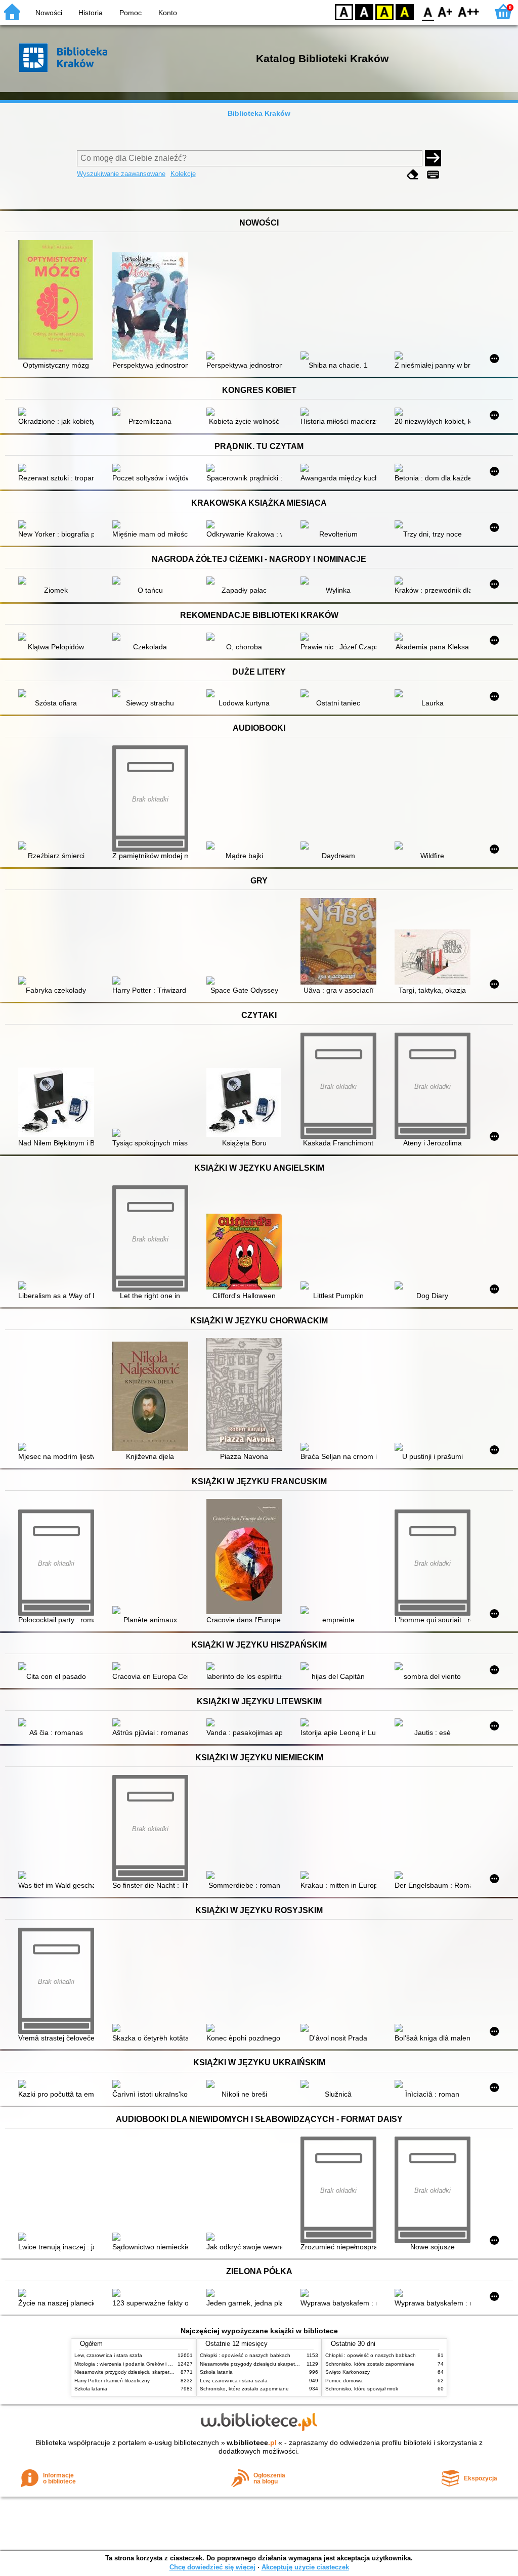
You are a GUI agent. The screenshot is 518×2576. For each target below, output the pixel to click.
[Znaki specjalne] (433, 175)
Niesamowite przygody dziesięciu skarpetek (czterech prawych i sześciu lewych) (166, 2372)
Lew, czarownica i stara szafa (108, 2355)
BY (405, 11)
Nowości (49, 13)
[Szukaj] (433, 158)
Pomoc (131, 13)
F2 (469, 11)
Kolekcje (183, 174)
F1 (445, 11)
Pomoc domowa (344, 2381)
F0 (428, 11)
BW (364, 11)
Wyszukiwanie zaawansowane (121, 174)
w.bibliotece (252, 2442)
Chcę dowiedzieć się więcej (212, 2567)
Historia (91, 13)
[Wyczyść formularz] (413, 175)
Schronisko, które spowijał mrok (362, 2389)
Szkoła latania (91, 2389)
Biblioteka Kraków (259, 113)
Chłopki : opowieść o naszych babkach (245, 2355)
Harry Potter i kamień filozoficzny (112, 2381)
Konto (168, 13)
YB (384, 11)
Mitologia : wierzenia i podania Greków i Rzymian (131, 2364)
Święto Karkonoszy (348, 2372)
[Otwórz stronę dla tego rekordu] (59, 301)
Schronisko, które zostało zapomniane (244, 2389)
